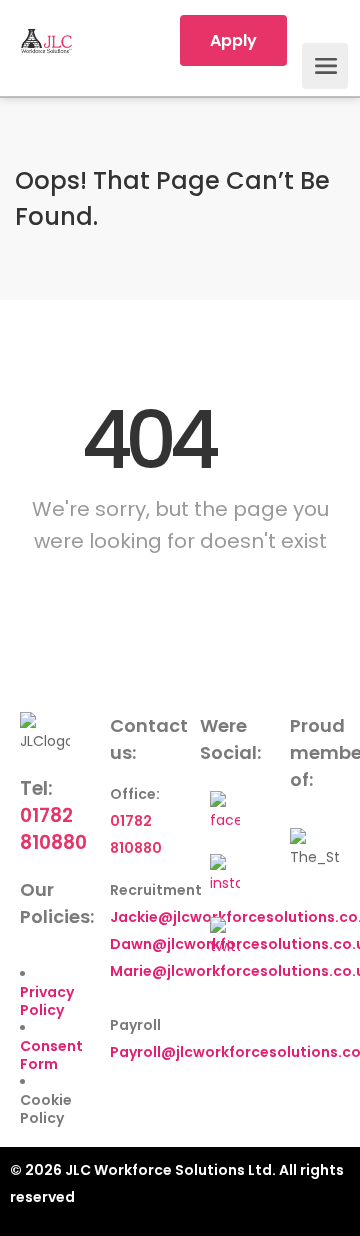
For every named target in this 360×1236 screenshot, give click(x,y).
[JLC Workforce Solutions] (46, 40)
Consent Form (51, 1055)
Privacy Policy (47, 1001)
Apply (233, 40)
